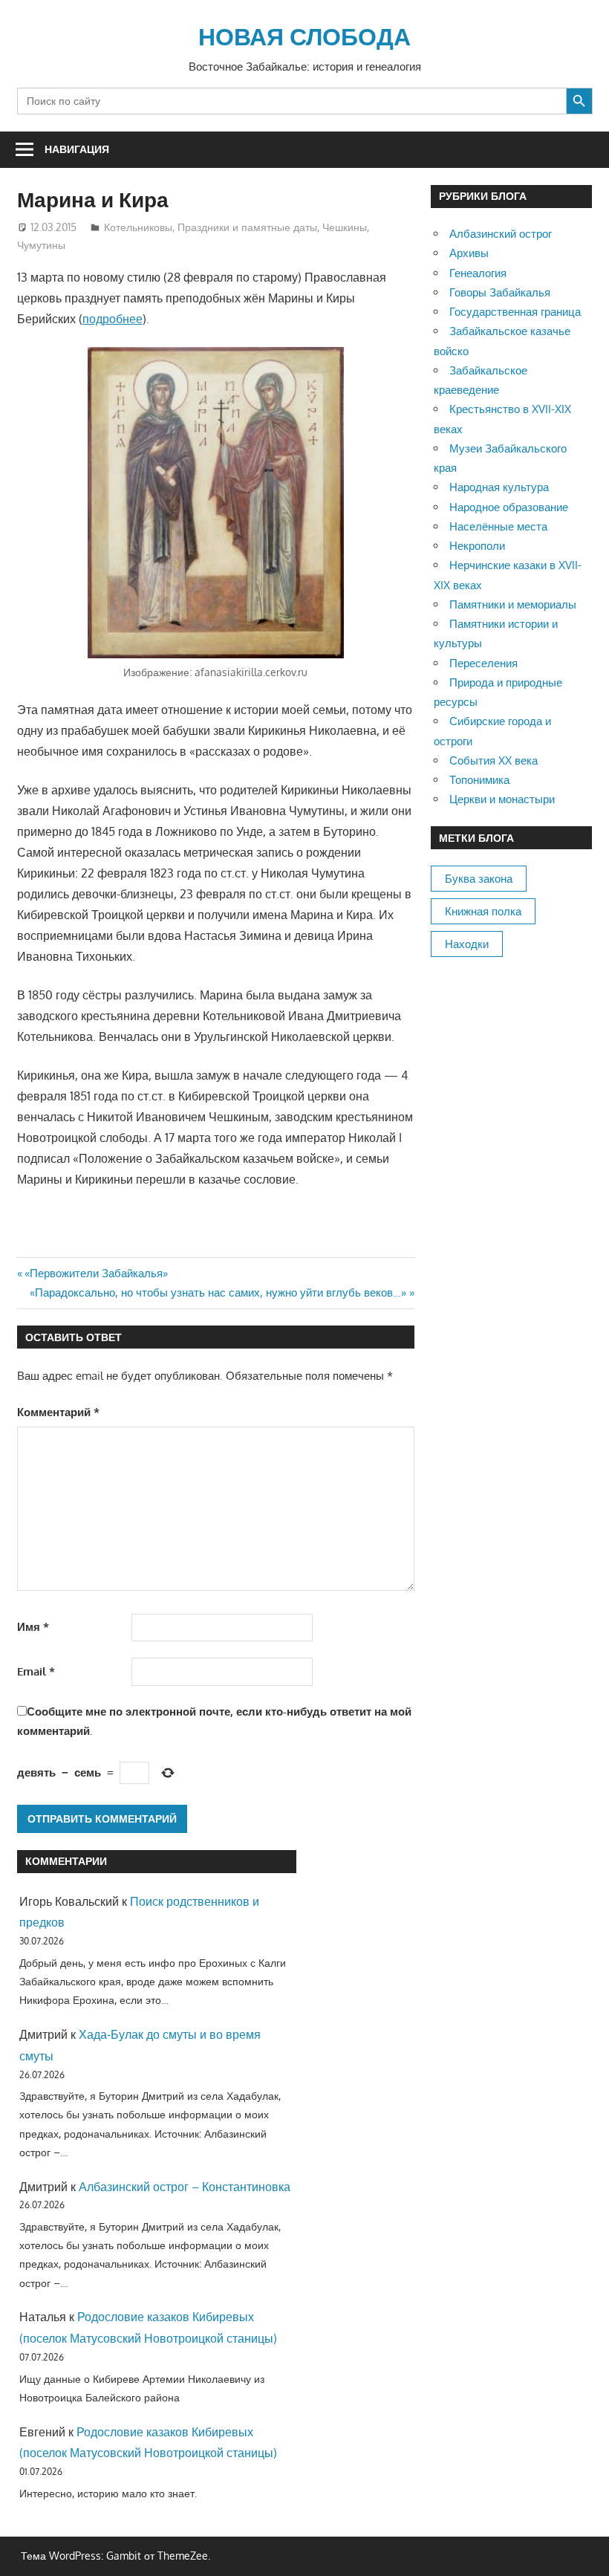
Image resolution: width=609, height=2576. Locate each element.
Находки (467, 944)
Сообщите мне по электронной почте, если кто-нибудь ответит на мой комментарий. (214, 1721)
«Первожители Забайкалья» (96, 1273)
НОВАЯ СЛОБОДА (304, 36)
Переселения (483, 663)
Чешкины (345, 227)
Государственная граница (515, 312)
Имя (33, 1627)
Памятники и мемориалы (513, 604)
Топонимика (479, 780)
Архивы (469, 253)
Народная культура (499, 487)
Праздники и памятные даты (247, 227)
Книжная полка (483, 911)
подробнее (113, 319)
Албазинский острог (501, 234)
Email (36, 1671)
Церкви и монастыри (502, 799)
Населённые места (498, 526)
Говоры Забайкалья (500, 292)
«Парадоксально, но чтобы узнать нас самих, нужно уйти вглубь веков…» (218, 1292)
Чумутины (41, 245)
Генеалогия (478, 273)
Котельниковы (138, 227)
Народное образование (509, 507)
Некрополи (477, 546)
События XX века (494, 760)
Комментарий (58, 1412)
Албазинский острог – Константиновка (185, 2187)
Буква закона (479, 879)
